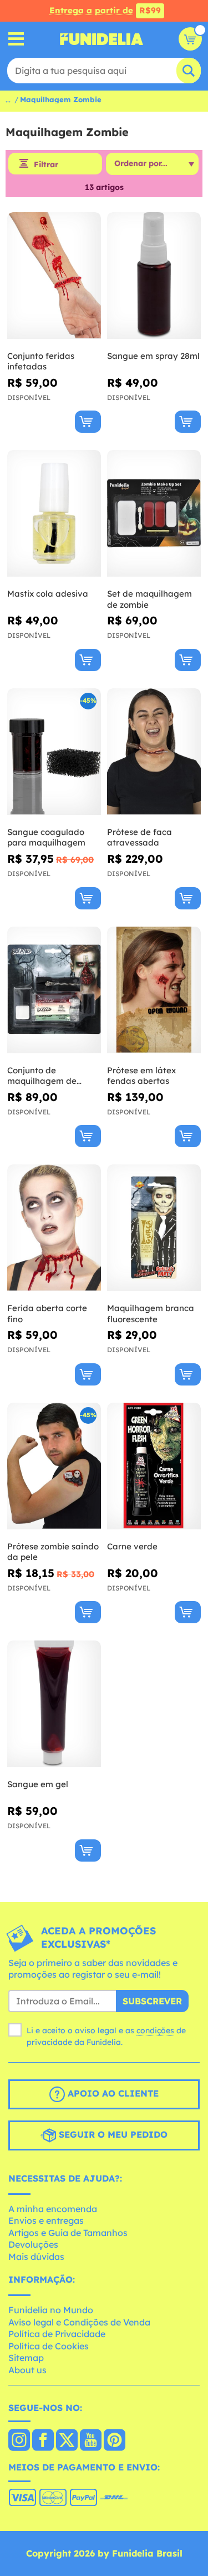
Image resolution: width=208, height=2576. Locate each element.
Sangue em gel (38, 1784)
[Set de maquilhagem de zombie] (154, 514)
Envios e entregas (46, 2220)
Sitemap (26, 2358)
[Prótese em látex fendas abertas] (154, 990)
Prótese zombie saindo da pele (53, 1552)
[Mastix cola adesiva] (54, 514)
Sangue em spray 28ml (153, 356)
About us (27, 2370)
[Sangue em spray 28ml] (154, 276)
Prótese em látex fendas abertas (141, 1076)
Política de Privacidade (57, 2334)
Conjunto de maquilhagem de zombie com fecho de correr (50, 1076)
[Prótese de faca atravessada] (154, 752)
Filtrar (46, 164)
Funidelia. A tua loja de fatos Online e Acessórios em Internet (102, 39)
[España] (19, 2441)
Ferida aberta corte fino (47, 1314)
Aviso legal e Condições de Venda (79, 2322)
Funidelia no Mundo (51, 2310)
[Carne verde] (154, 1466)
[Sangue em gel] (54, 1704)
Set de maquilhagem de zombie (149, 599)
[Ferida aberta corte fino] (54, 1228)
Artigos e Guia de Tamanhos (68, 2233)
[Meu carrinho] (190, 39)
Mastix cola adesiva (48, 594)
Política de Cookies (49, 2346)
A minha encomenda (53, 2209)
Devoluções (33, 2244)
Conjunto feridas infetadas (41, 361)
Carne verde (132, 1546)
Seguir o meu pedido (112, 2134)
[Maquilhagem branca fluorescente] (154, 1228)
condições (155, 2030)
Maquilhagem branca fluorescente (151, 1314)
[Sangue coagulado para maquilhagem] (54, 752)
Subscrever (152, 2001)
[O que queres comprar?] (16, 39)
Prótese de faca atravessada (139, 837)
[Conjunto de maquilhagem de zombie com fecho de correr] (54, 990)
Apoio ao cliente (112, 2093)
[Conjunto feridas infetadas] (54, 276)
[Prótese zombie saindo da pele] (54, 1466)
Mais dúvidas (36, 2257)
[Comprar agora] (88, 422)
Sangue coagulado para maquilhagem (46, 837)
